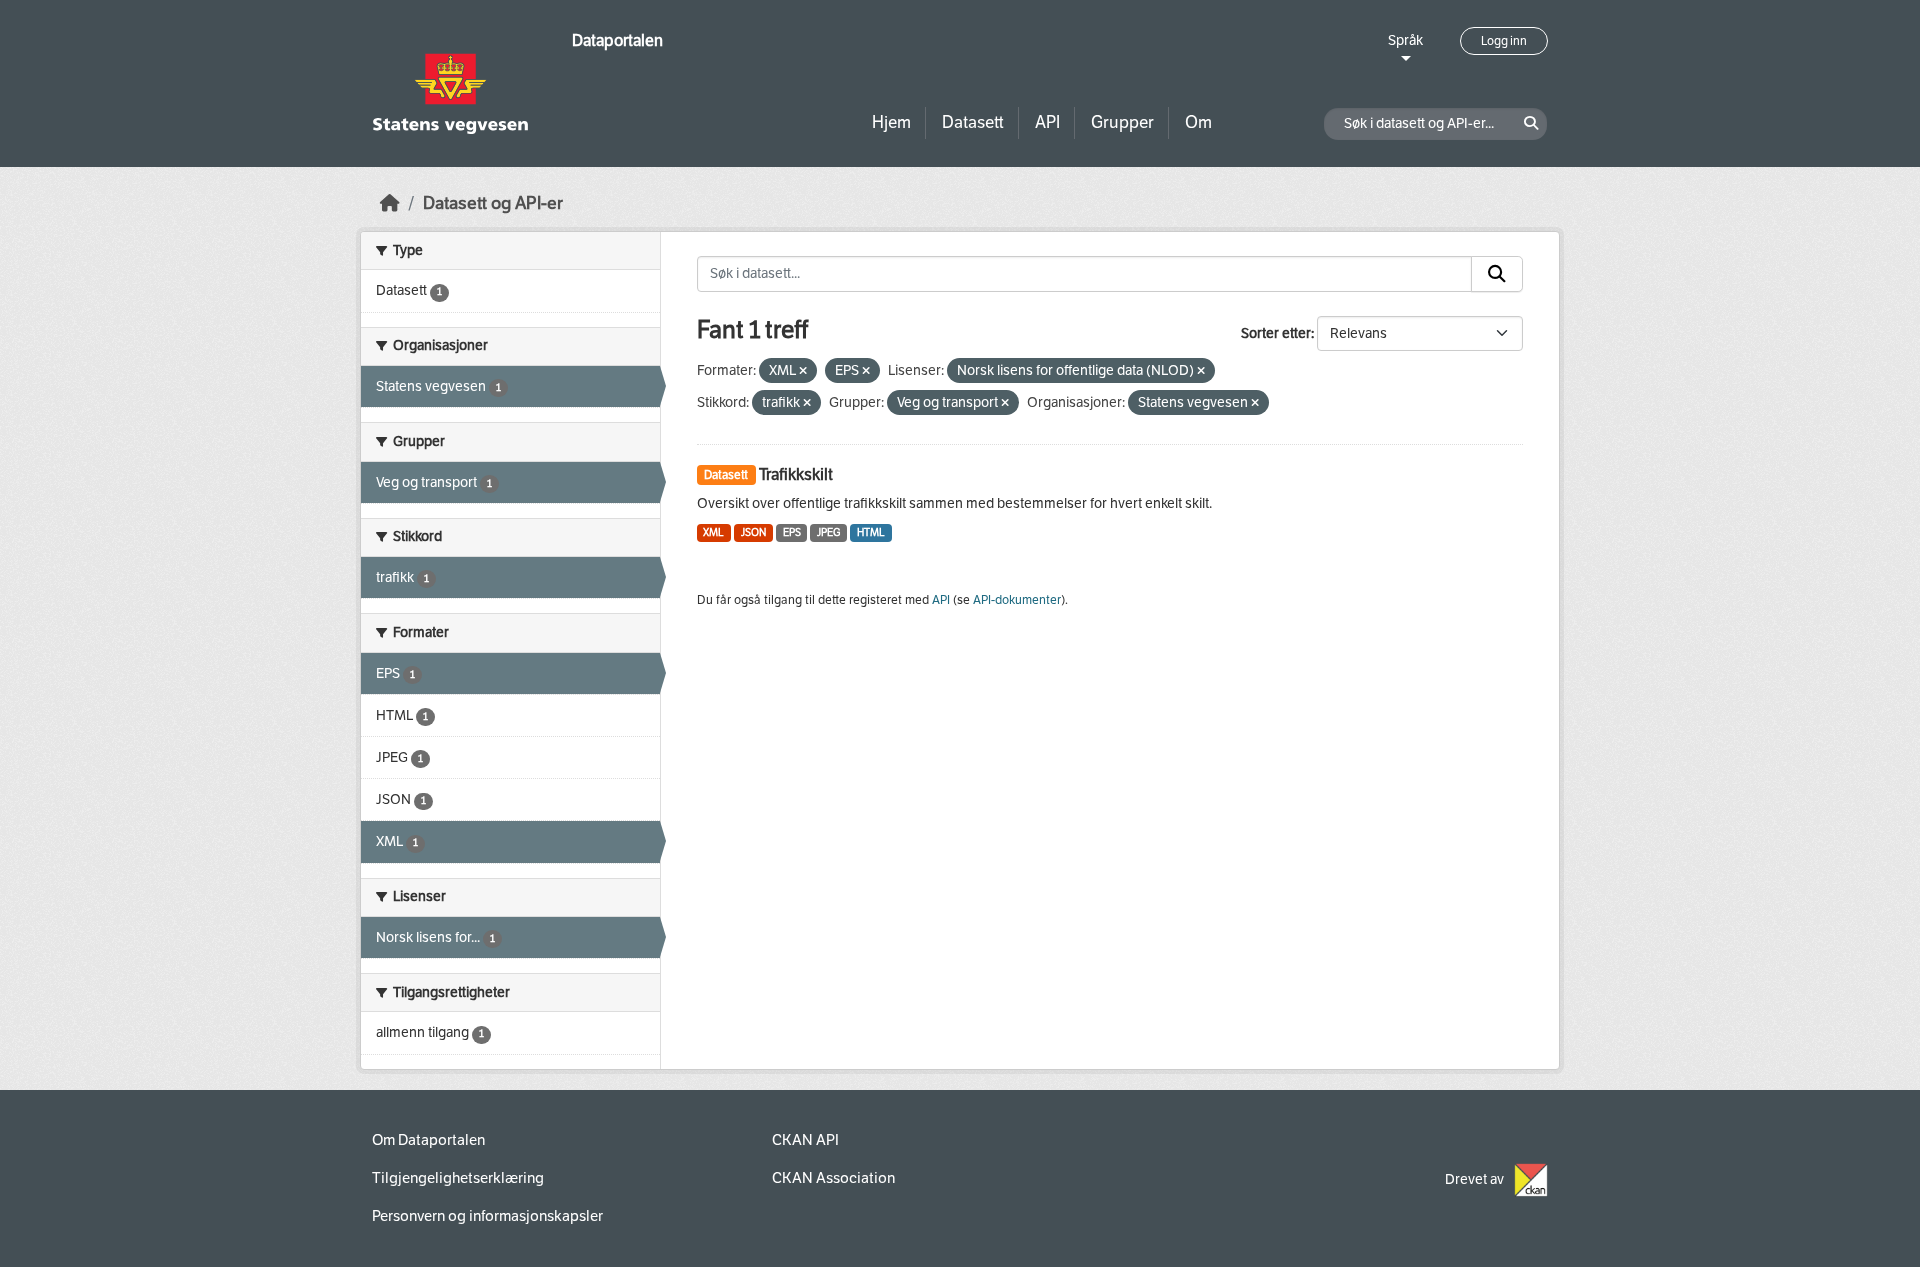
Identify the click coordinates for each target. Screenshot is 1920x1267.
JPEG (828, 532)
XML (713, 532)
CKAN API (805, 1140)
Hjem (891, 122)
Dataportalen (617, 40)
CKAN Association (833, 1178)
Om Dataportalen (428, 1140)
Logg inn (1504, 41)
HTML (871, 532)
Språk (1405, 40)
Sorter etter (1276, 333)
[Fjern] (803, 371)
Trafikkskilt (796, 474)
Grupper (1122, 122)
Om (1198, 122)
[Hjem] (390, 203)
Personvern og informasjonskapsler (487, 1216)
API (1047, 122)
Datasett (973, 122)
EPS (792, 532)
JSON (753, 532)
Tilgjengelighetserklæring (458, 1178)
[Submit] (1497, 274)
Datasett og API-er (493, 203)
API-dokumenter (1017, 600)
